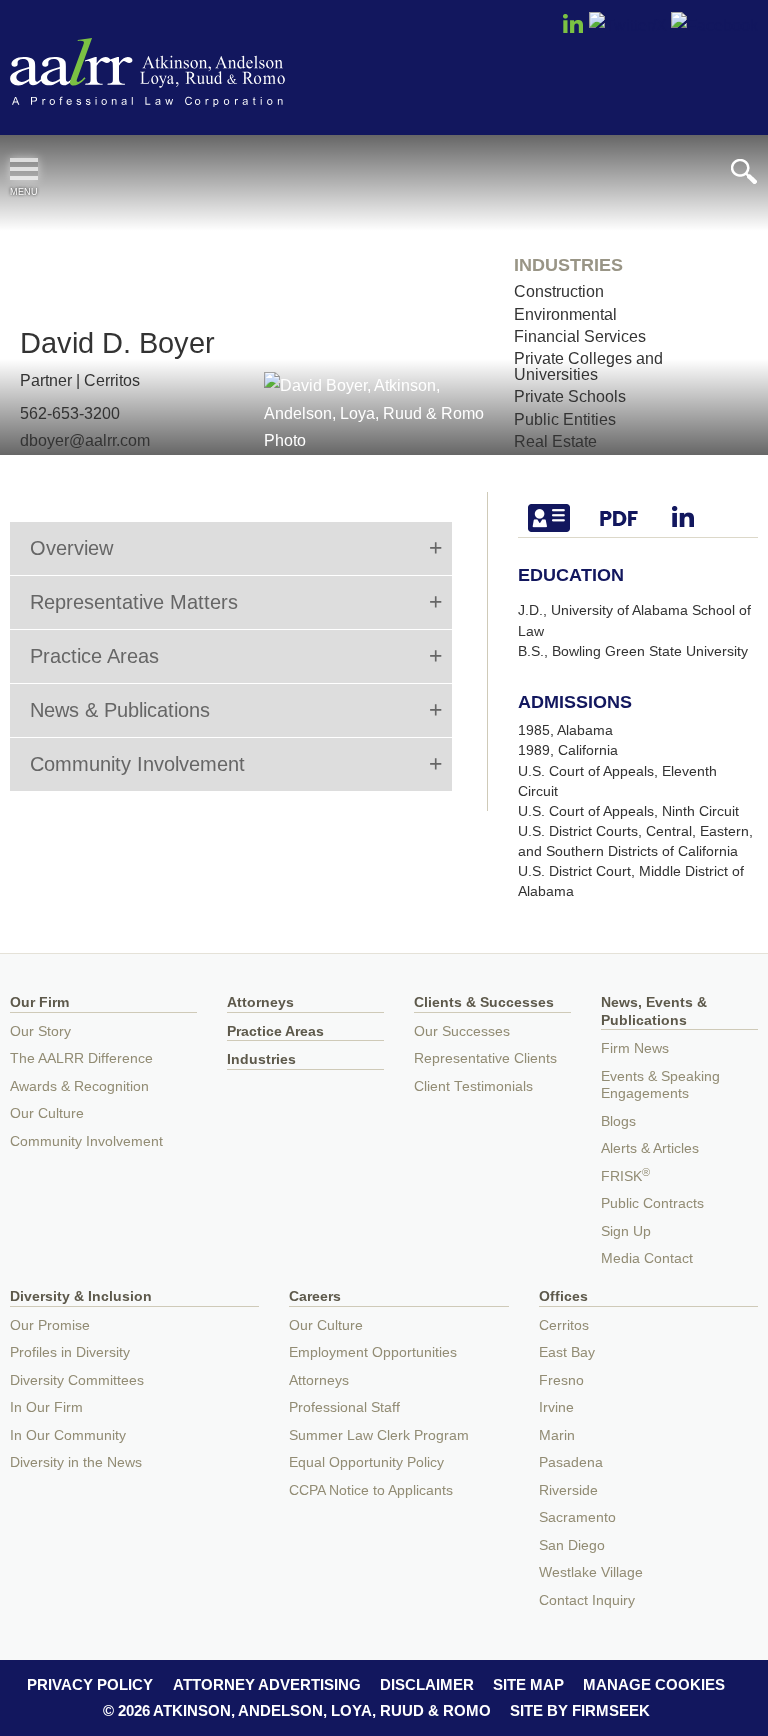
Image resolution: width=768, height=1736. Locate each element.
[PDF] (633, 518)
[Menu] (24, 169)
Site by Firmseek (580, 1710)
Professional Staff (344, 1407)
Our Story (40, 1031)
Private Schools (570, 396)
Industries (261, 1059)
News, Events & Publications (654, 1011)
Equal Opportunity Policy (366, 1462)
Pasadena (571, 1462)
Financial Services (580, 336)
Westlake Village (591, 1572)
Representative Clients (485, 1058)
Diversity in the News (76, 1462)
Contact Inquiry (587, 1600)
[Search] (744, 171)
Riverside (568, 1490)
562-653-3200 (70, 413)
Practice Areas (275, 1031)
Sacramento (577, 1517)
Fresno (561, 1380)
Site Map (528, 1684)
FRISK (625, 1176)
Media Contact (647, 1258)
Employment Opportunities (373, 1352)
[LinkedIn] (573, 30)
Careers (315, 1296)
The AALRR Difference (81, 1058)
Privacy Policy (90, 1684)
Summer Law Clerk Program (379, 1435)
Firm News (635, 1048)
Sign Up (626, 1231)
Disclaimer (427, 1684)
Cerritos (112, 380)
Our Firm (39, 1002)
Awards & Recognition (79, 1086)
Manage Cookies (654, 1684)
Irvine (556, 1407)
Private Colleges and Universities (588, 366)
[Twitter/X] (628, 25)
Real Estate (555, 441)
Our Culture (47, 1113)
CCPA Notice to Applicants (371, 1490)
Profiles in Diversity (70, 1352)
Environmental (565, 314)
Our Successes (462, 1031)
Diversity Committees (77, 1380)
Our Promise (50, 1325)
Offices (563, 1296)
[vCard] (563, 518)
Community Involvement (86, 1141)
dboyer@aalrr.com (85, 440)
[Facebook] (714, 25)
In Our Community (68, 1435)
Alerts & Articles (650, 1148)
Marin (557, 1435)
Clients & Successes (484, 1002)
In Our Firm (46, 1407)
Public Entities (565, 419)
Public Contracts (652, 1203)
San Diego (572, 1545)
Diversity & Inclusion (81, 1296)
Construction (559, 291)
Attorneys (260, 1002)
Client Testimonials (473, 1086)
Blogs (618, 1121)
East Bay (567, 1352)
